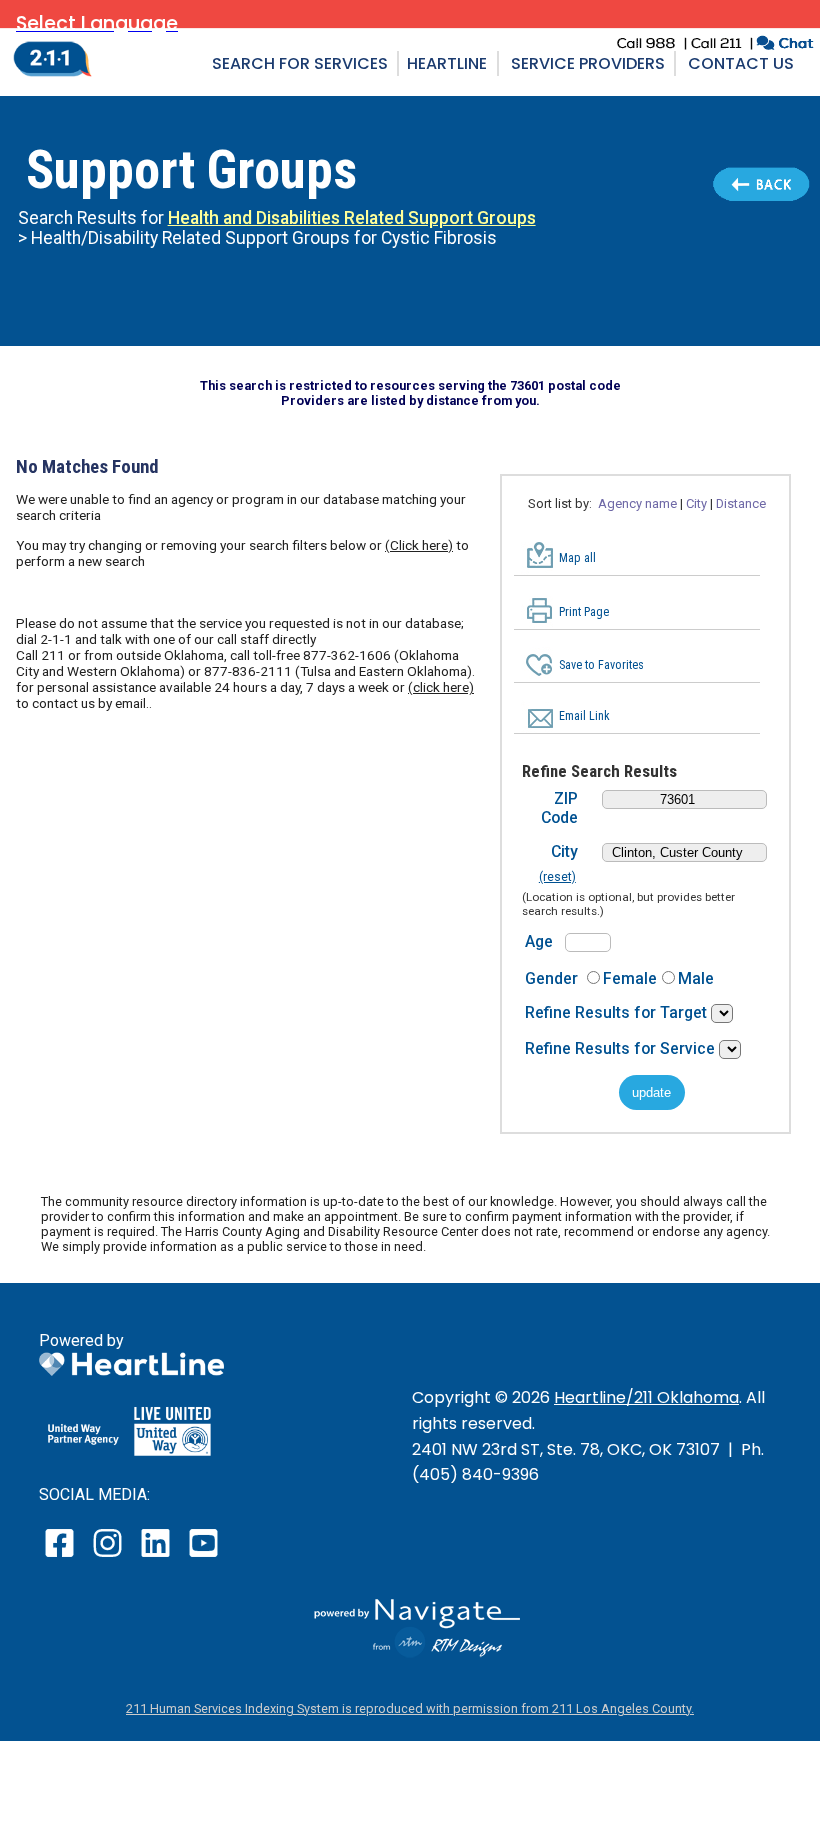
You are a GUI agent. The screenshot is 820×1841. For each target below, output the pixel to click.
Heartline (447, 63)
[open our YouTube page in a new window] (202, 1556)
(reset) (557, 877)
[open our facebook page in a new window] (62, 1556)
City (564, 851)
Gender (551, 978)
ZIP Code (559, 808)
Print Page (584, 612)
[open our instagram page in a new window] (108, 1556)
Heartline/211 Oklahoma (646, 1397)
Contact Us (741, 63)
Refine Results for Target (618, 1012)
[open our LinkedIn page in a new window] (157, 1556)
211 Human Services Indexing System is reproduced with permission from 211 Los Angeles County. (410, 1708)
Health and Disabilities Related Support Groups (352, 218)
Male (696, 978)
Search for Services (300, 63)
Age (539, 941)
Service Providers (588, 63)
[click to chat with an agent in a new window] (784, 45)
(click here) (441, 687)
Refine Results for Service (622, 1048)
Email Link (584, 716)
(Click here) (419, 545)
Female (630, 978)
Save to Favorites (601, 665)
